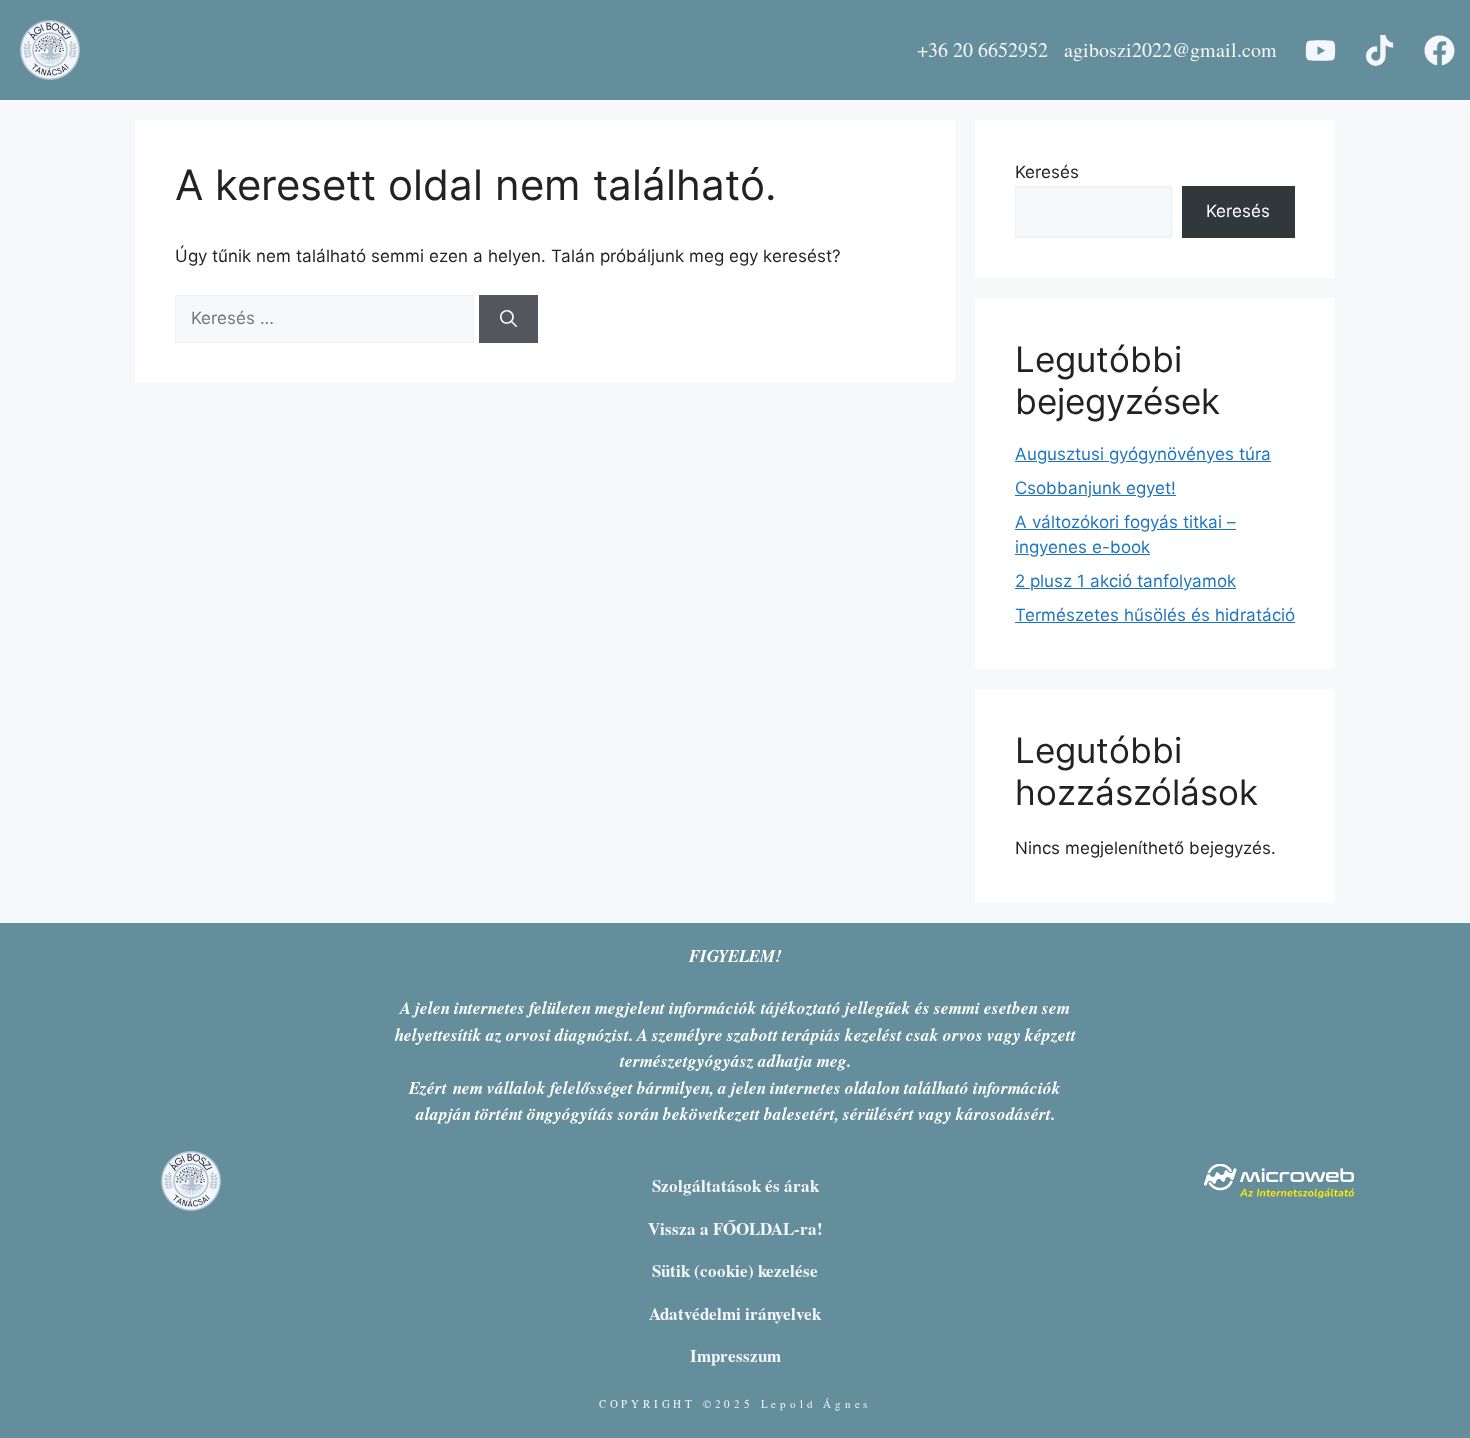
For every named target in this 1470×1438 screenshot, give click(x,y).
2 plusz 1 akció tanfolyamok (1125, 581)
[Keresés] (508, 319)
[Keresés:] (327, 318)
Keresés (1047, 172)
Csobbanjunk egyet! (1095, 488)
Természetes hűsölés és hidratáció (1155, 615)
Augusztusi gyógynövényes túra (1143, 454)
